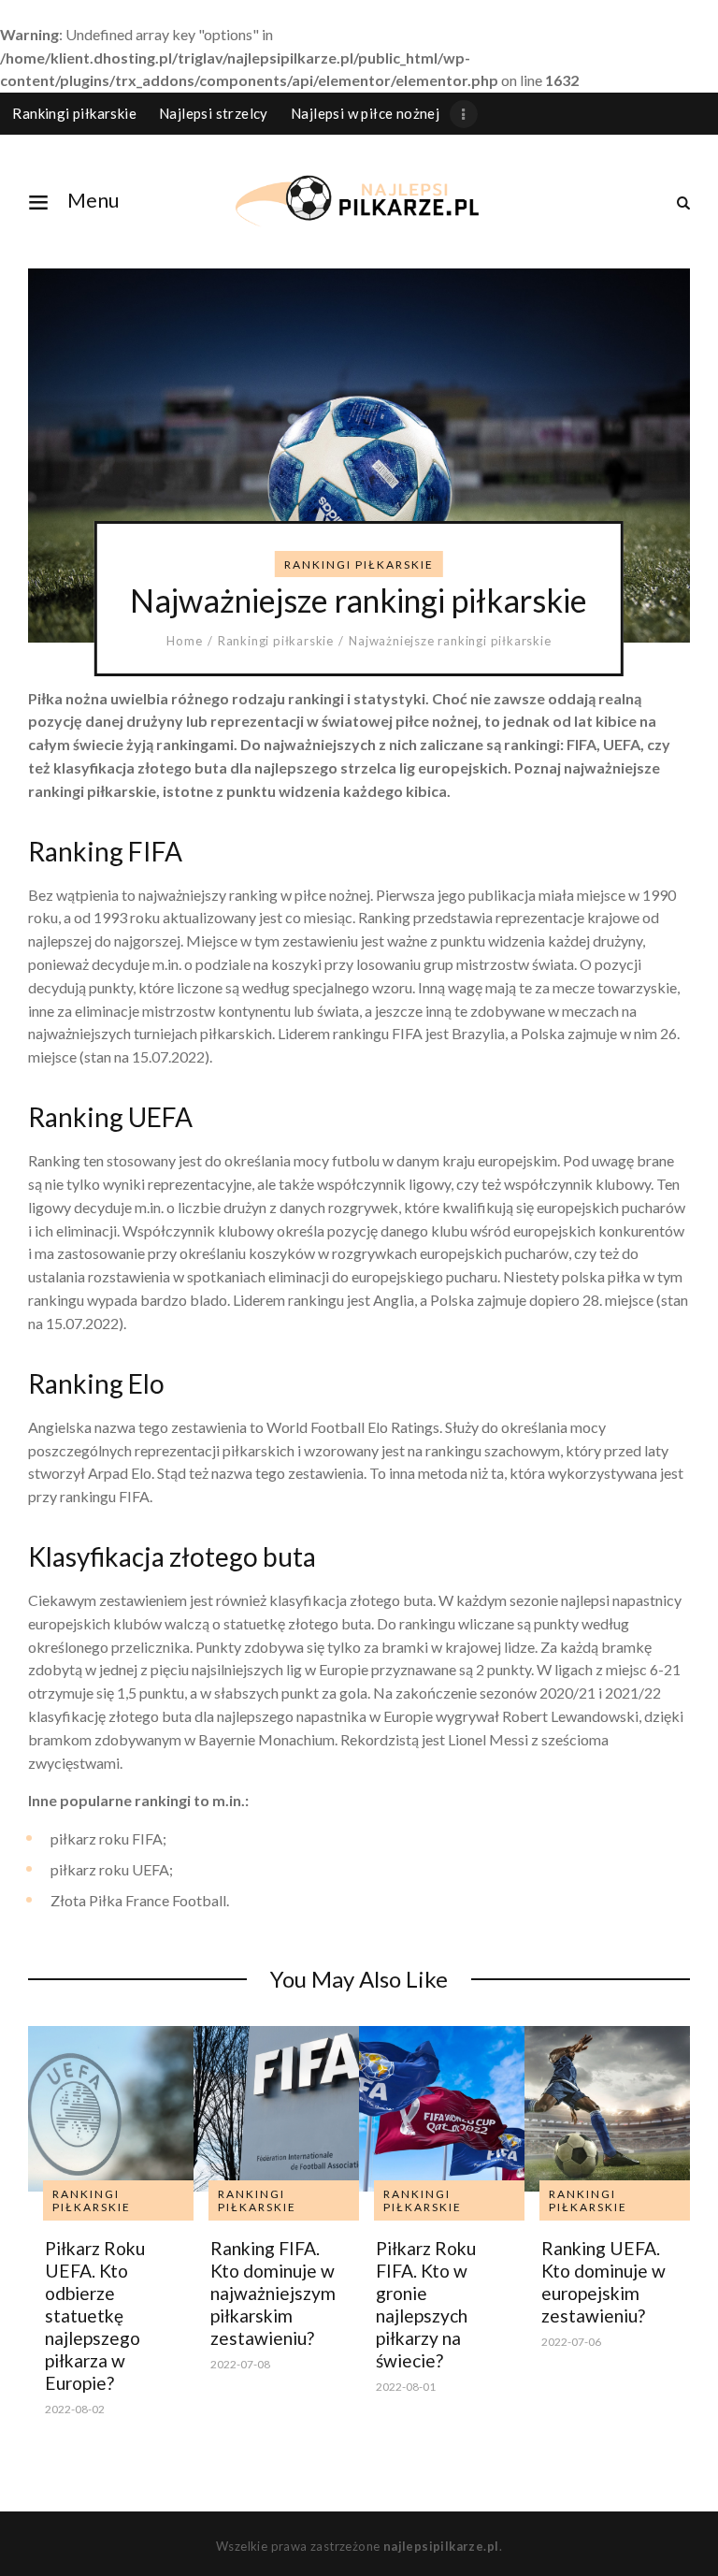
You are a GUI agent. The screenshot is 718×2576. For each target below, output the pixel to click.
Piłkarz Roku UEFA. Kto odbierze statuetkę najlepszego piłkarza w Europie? (95, 2316)
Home (184, 641)
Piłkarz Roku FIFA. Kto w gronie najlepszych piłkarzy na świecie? (426, 2304)
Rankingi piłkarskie (359, 564)
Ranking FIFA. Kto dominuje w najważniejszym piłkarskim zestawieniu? (273, 2293)
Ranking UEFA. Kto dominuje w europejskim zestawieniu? (603, 2282)
